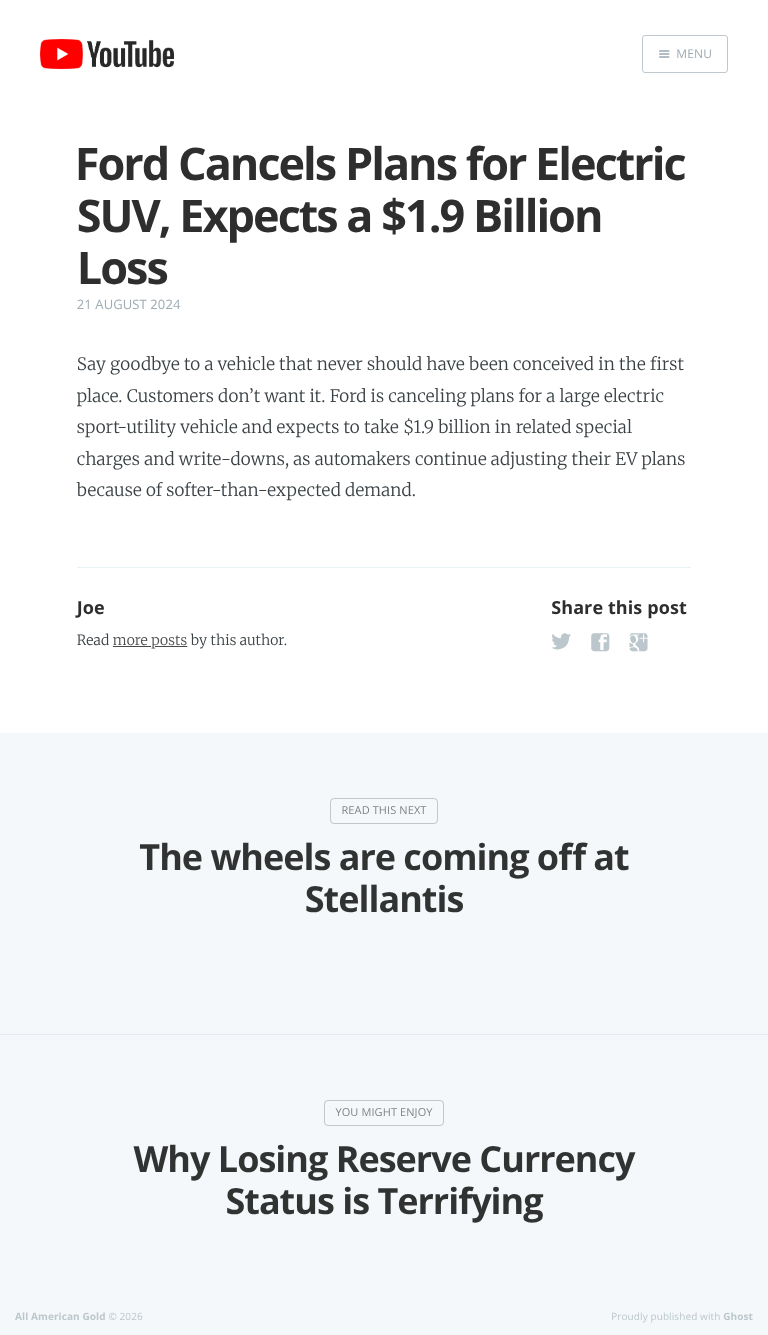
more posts (150, 640)
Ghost (738, 1316)
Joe (91, 608)
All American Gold (60, 1316)
